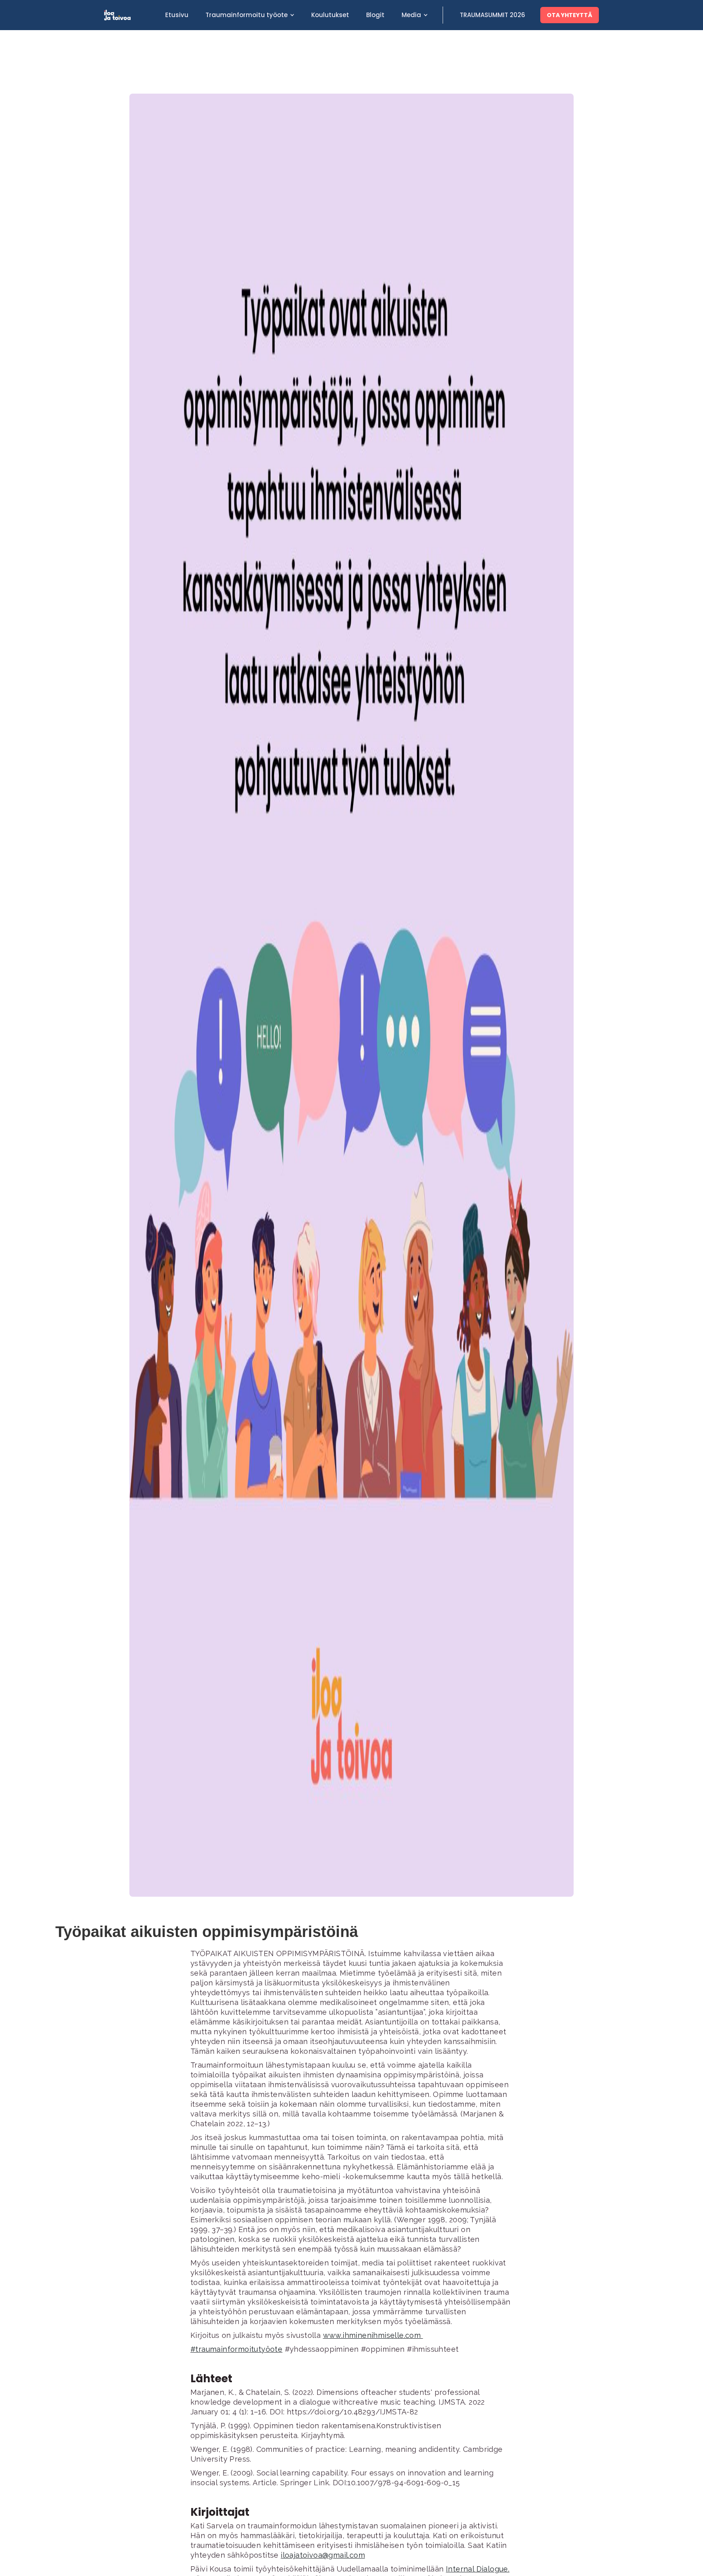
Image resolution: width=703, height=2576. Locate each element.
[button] (250, 15)
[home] (130, 15)
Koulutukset (330, 15)
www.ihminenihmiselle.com (373, 2335)
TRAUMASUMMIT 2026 (492, 15)
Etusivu (177, 15)
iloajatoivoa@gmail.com (323, 2555)
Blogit (375, 15)
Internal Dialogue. (478, 2569)
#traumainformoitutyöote (236, 2349)
